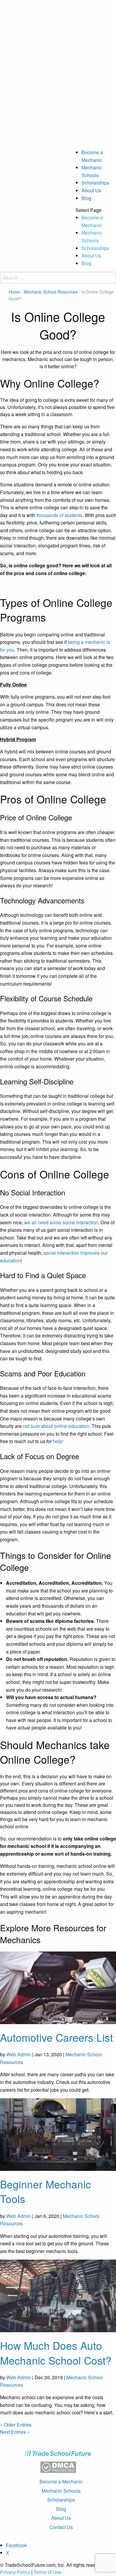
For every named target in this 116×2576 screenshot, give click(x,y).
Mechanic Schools (61, 2491)
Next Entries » (15, 2432)
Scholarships (95, 183)
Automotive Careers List (57, 2037)
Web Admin (19, 2054)
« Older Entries (16, 2425)
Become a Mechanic (61, 2481)
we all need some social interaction (61, 1222)
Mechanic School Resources (51, 292)
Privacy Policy (15, 2572)
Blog (86, 198)
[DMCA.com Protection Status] (58, 2467)
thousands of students (59, 515)
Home (14, 292)
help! (58, 1441)
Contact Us (61, 2527)
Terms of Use (47, 2572)
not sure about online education (56, 1426)
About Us (91, 190)
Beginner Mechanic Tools (46, 2191)
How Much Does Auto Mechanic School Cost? (56, 2353)
